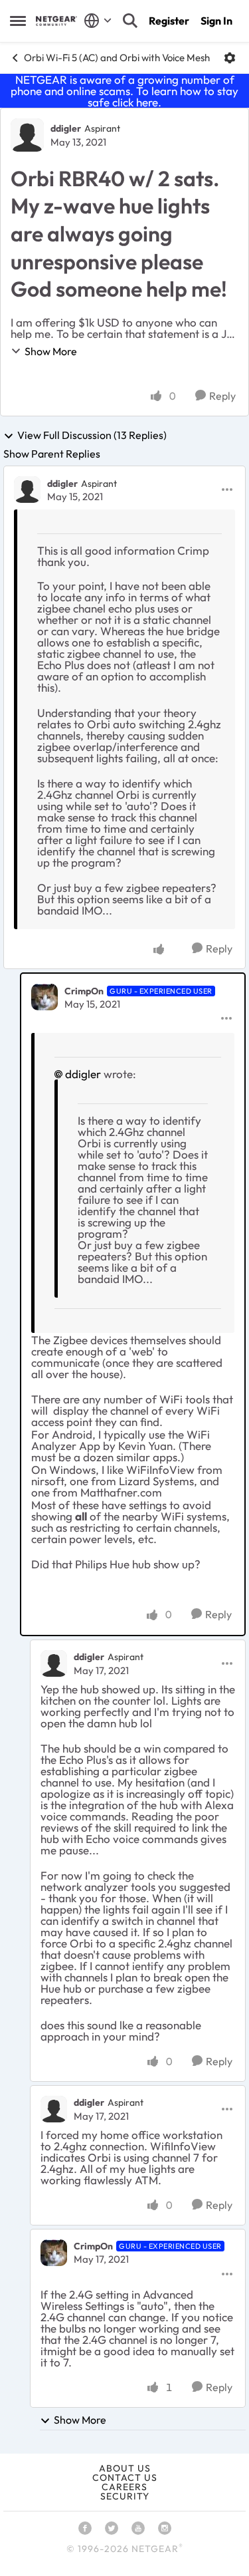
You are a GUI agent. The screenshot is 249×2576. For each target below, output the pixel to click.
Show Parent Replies (52, 454)
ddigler (66, 128)
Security (125, 2496)
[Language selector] (98, 21)
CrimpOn (84, 991)
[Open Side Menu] (18, 21)
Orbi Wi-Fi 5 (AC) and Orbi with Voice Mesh (117, 58)
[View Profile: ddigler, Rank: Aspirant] (27, 135)
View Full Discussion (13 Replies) (92, 436)
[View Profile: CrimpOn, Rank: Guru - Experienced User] (44, 997)
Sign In (216, 21)
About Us (125, 2468)
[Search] (130, 21)
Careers (124, 2487)
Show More (51, 351)
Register (169, 21)
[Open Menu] (230, 58)
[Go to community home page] (56, 21)
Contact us (125, 2478)
